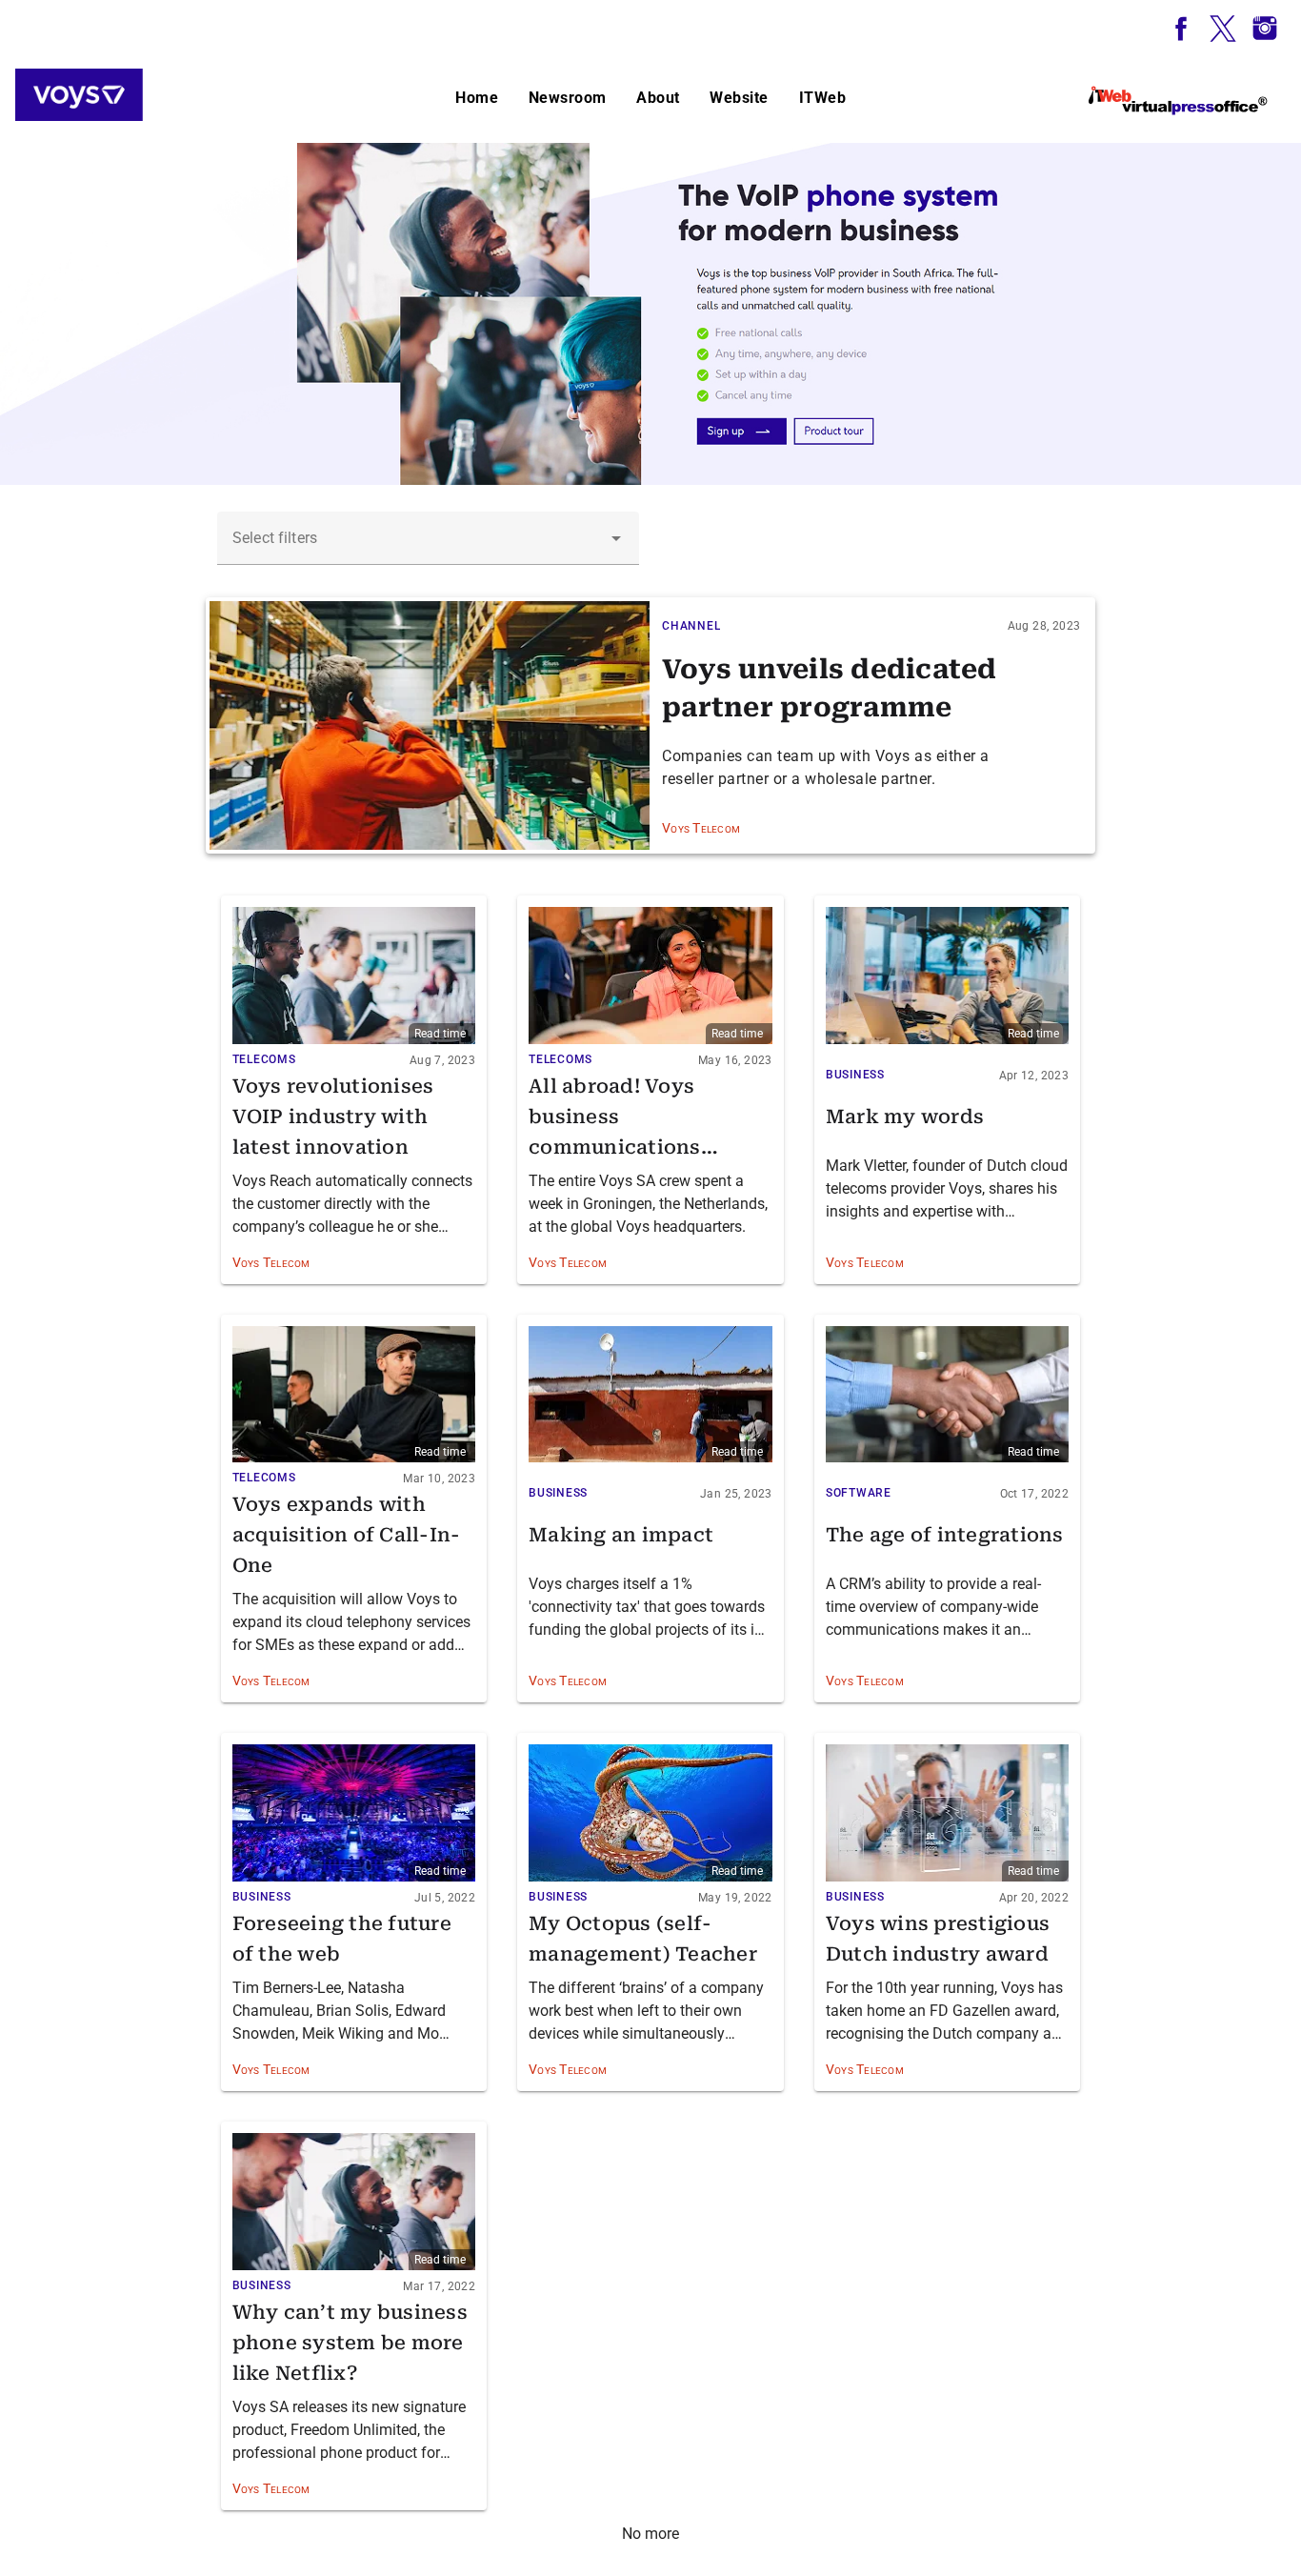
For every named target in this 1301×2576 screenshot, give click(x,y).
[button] (616, 538)
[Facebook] (1181, 29)
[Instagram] (1265, 29)
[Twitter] (1223, 29)
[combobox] (428, 538)
